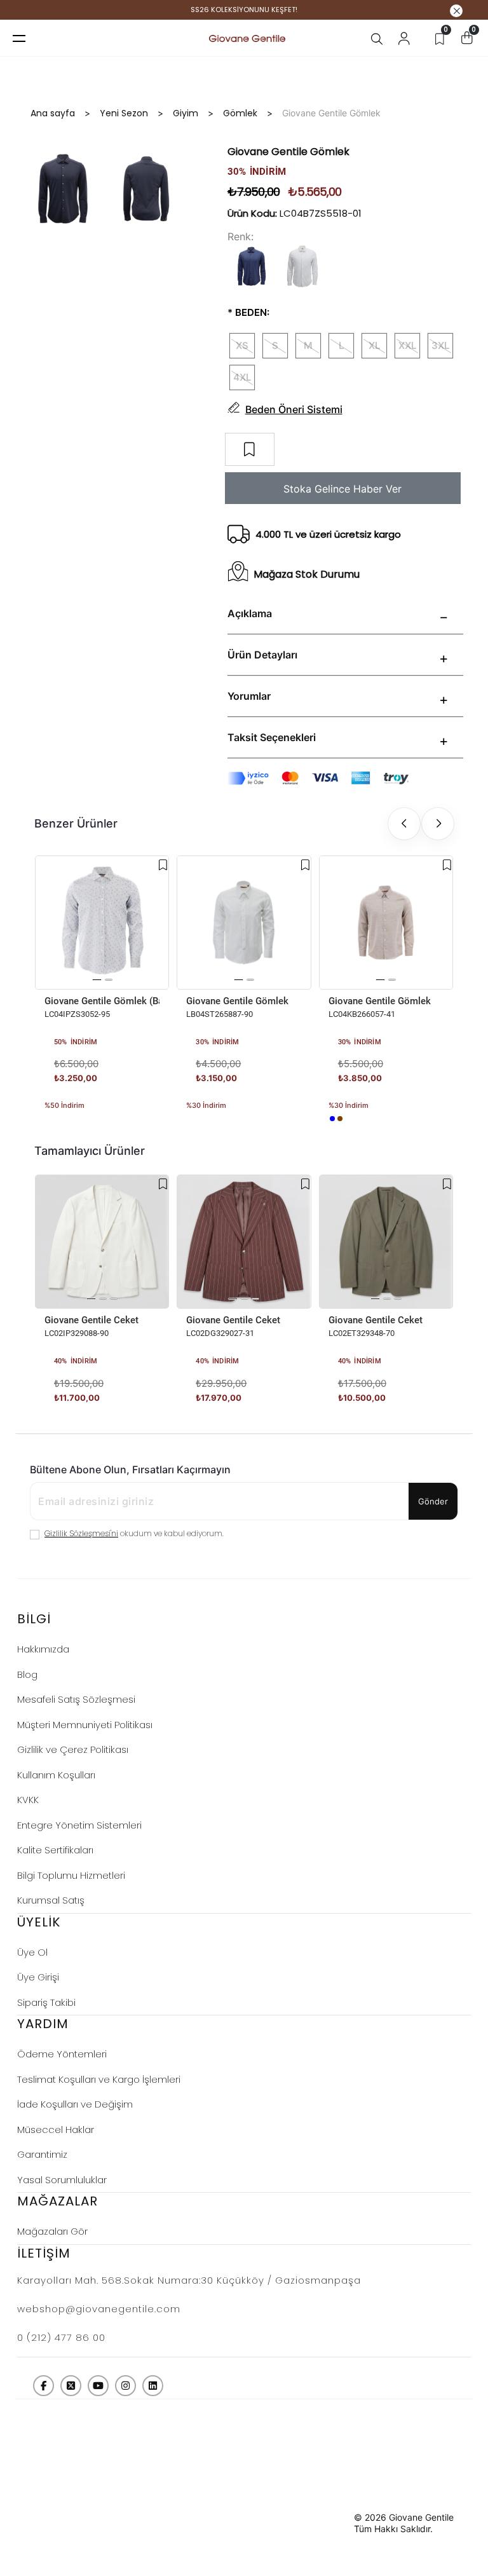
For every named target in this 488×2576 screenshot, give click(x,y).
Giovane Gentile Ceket (91, 1320)
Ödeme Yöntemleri (62, 2054)
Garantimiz (42, 2154)
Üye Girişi (38, 1977)
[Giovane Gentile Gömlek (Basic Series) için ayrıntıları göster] (102, 923)
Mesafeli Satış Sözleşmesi (76, 1699)
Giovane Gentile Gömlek (237, 1001)
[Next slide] (438, 824)
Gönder (433, 1501)
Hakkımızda (43, 1649)
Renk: (241, 236)
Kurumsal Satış (51, 1900)
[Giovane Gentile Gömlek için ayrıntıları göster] (244, 923)
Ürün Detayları (262, 655)
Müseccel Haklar (56, 2130)
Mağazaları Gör (52, 2231)
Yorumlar (249, 696)
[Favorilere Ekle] (163, 865)
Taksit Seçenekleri (272, 737)
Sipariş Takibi (46, 2002)
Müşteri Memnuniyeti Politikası (85, 1725)
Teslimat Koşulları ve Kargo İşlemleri (99, 2079)
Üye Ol (32, 1952)
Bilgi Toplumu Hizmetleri (71, 1875)
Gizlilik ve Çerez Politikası (73, 1749)
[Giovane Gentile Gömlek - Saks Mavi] (332, 1119)
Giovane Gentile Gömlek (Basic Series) (102, 1001)
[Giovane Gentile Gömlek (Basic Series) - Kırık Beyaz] (48, 1119)
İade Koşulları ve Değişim (75, 2104)
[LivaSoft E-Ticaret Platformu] (326, 2523)
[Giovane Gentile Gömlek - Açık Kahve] (340, 1119)
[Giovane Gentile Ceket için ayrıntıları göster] (102, 1242)
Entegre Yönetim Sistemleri (79, 1825)
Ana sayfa (53, 113)
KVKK (28, 1800)
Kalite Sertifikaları (55, 1850)
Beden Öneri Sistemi (294, 409)
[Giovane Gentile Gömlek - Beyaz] (190, 1119)
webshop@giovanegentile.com (99, 2309)
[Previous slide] (404, 824)
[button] (97, 980)
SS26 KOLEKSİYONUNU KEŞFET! (244, 10)
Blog (27, 1674)
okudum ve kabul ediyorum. (134, 1533)
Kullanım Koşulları (56, 1775)
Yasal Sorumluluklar (62, 2180)
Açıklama (250, 613)
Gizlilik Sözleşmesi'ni (81, 1533)
